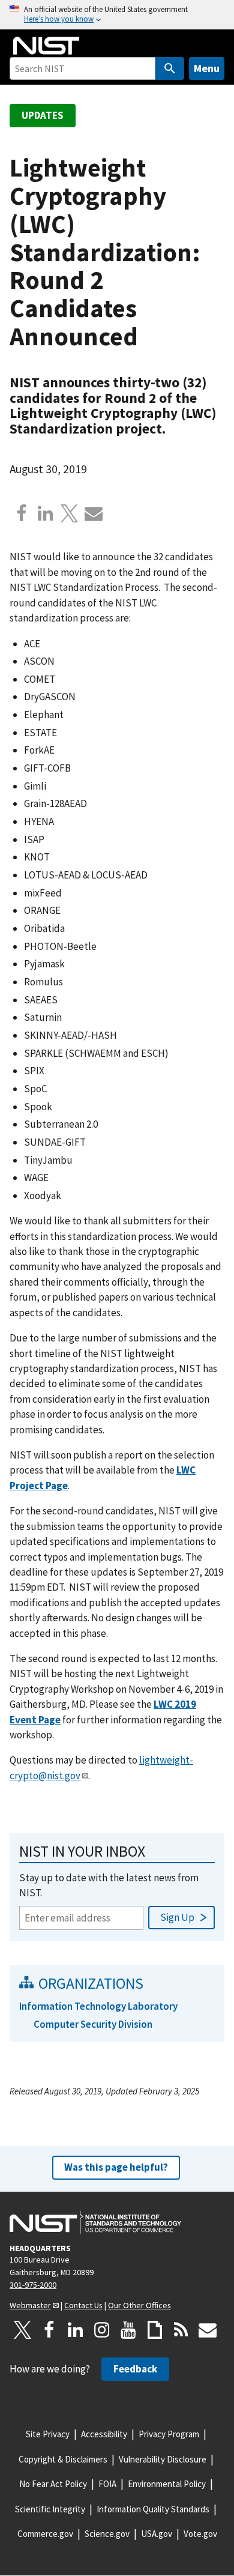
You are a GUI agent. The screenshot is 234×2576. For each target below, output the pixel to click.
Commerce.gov (45, 2534)
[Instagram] (102, 2330)
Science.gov (107, 2534)
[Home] (46, 46)
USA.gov (157, 2534)
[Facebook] (22, 513)
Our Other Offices (139, 2305)
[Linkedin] (46, 513)
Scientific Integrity (50, 2509)
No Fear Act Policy (53, 2484)
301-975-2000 (33, 2285)
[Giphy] (155, 2330)
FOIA (107, 2484)
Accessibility (104, 2434)
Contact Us (83, 2305)
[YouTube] (128, 2330)
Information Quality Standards (153, 2509)
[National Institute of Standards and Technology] (95, 2223)
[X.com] (70, 513)
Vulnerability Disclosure (163, 2459)
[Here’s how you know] (117, 15)
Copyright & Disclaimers (63, 2459)
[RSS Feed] (181, 2330)
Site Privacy (48, 2434)
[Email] (94, 513)
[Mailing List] (208, 2330)
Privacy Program (169, 2434)
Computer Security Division (93, 2024)
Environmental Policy (167, 2484)
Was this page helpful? (116, 2167)
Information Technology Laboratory (98, 2006)
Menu (207, 68)
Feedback (135, 2369)
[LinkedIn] (76, 2330)
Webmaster (30, 2305)
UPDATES (43, 115)
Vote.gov (200, 2534)
